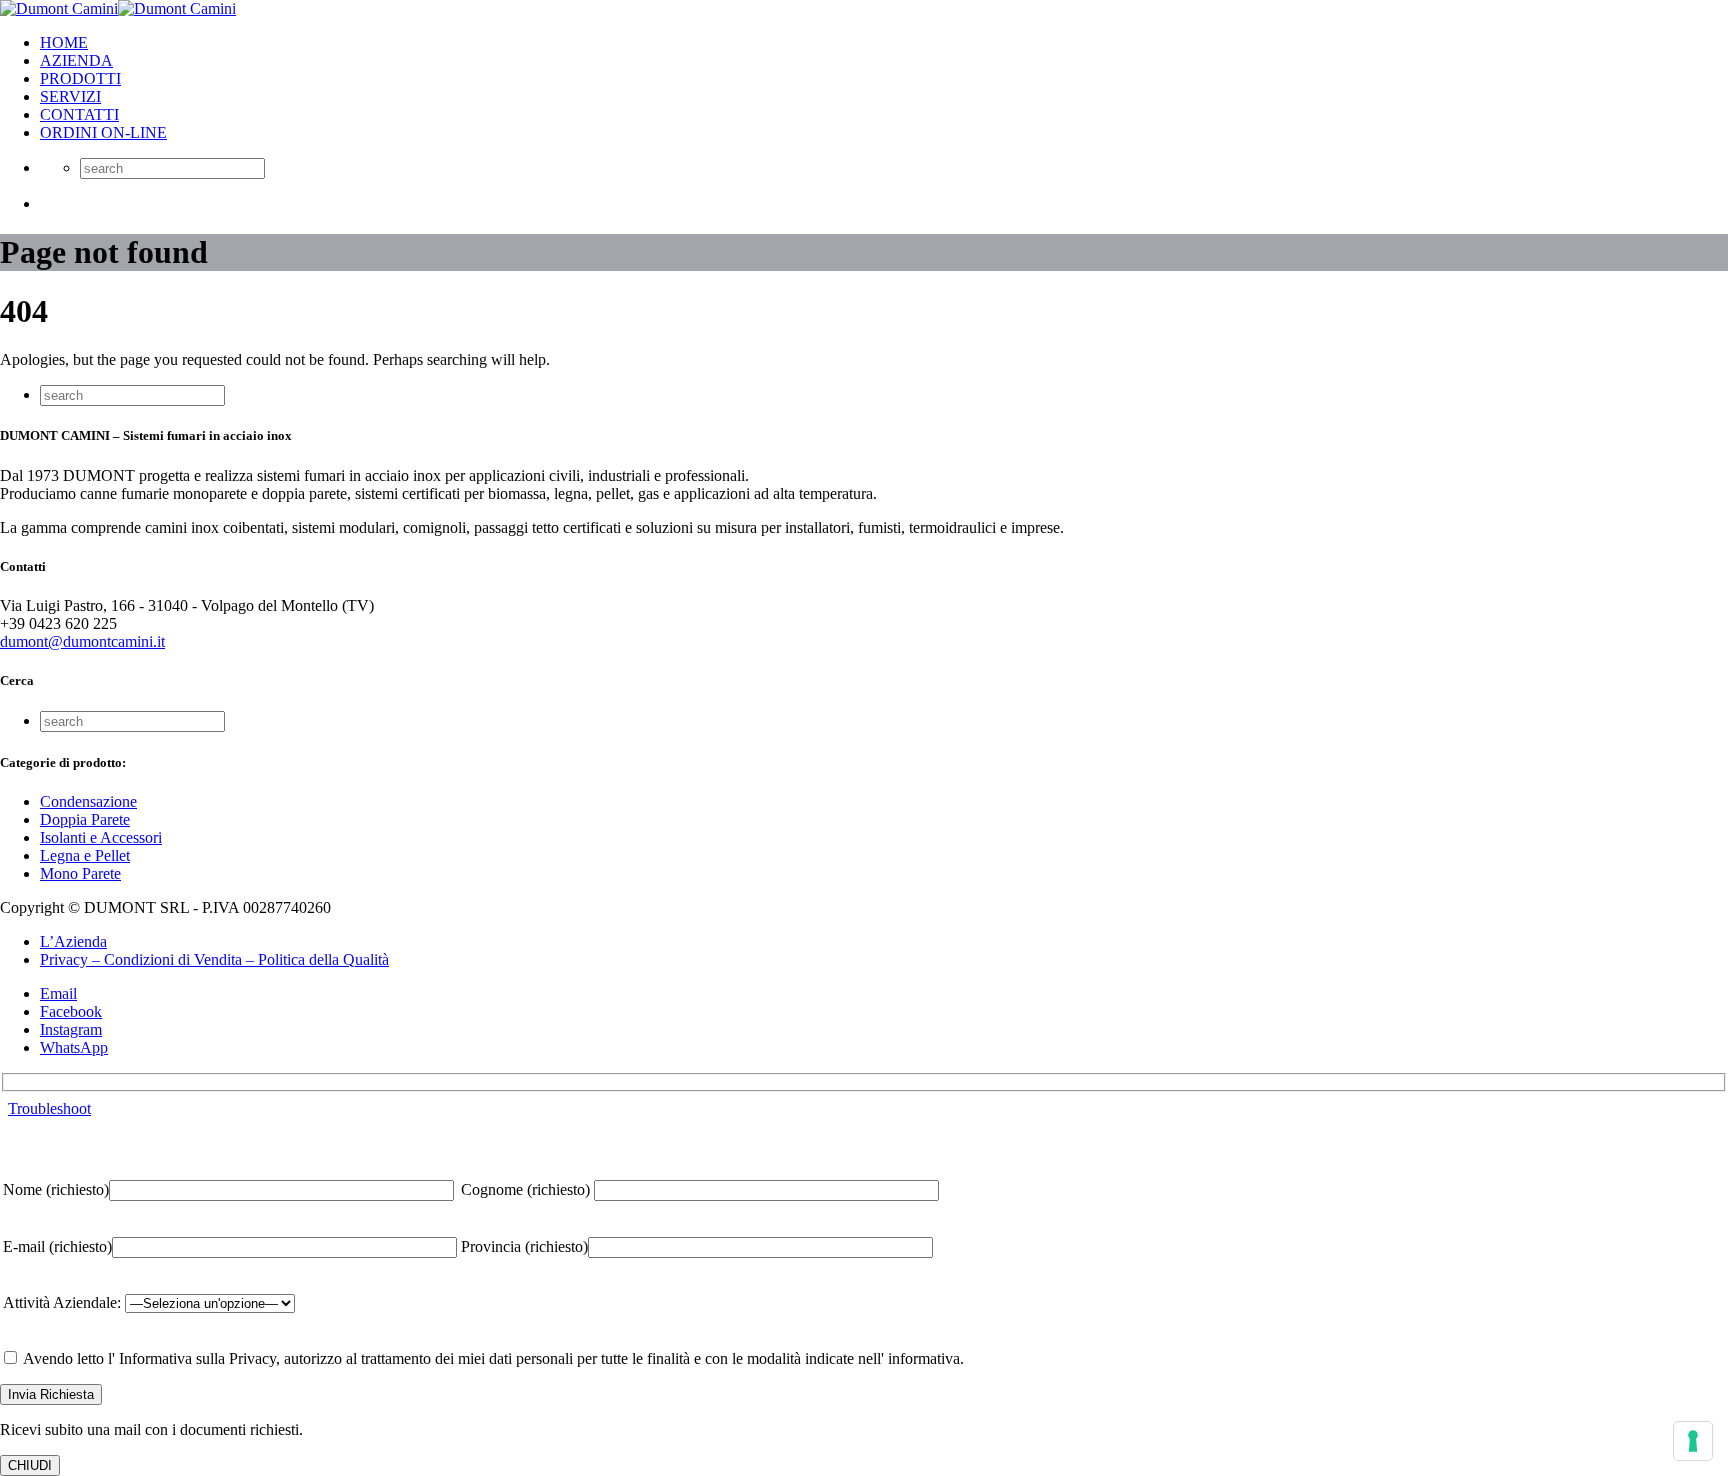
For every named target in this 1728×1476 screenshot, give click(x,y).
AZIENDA (76, 60)
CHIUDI (30, 1465)
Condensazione (88, 801)
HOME (64, 42)
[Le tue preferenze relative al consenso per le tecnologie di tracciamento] (1693, 1441)
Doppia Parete (85, 819)
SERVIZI (70, 96)
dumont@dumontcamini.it (82, 641)
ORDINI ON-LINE (103, 132)
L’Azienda (73, 941)
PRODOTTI (80, 78)
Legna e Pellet (85, 855)
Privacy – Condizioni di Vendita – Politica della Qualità (214, 959)
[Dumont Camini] (118, 8)
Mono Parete (80, 873)
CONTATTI (79, 114)
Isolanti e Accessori (101, 837)
